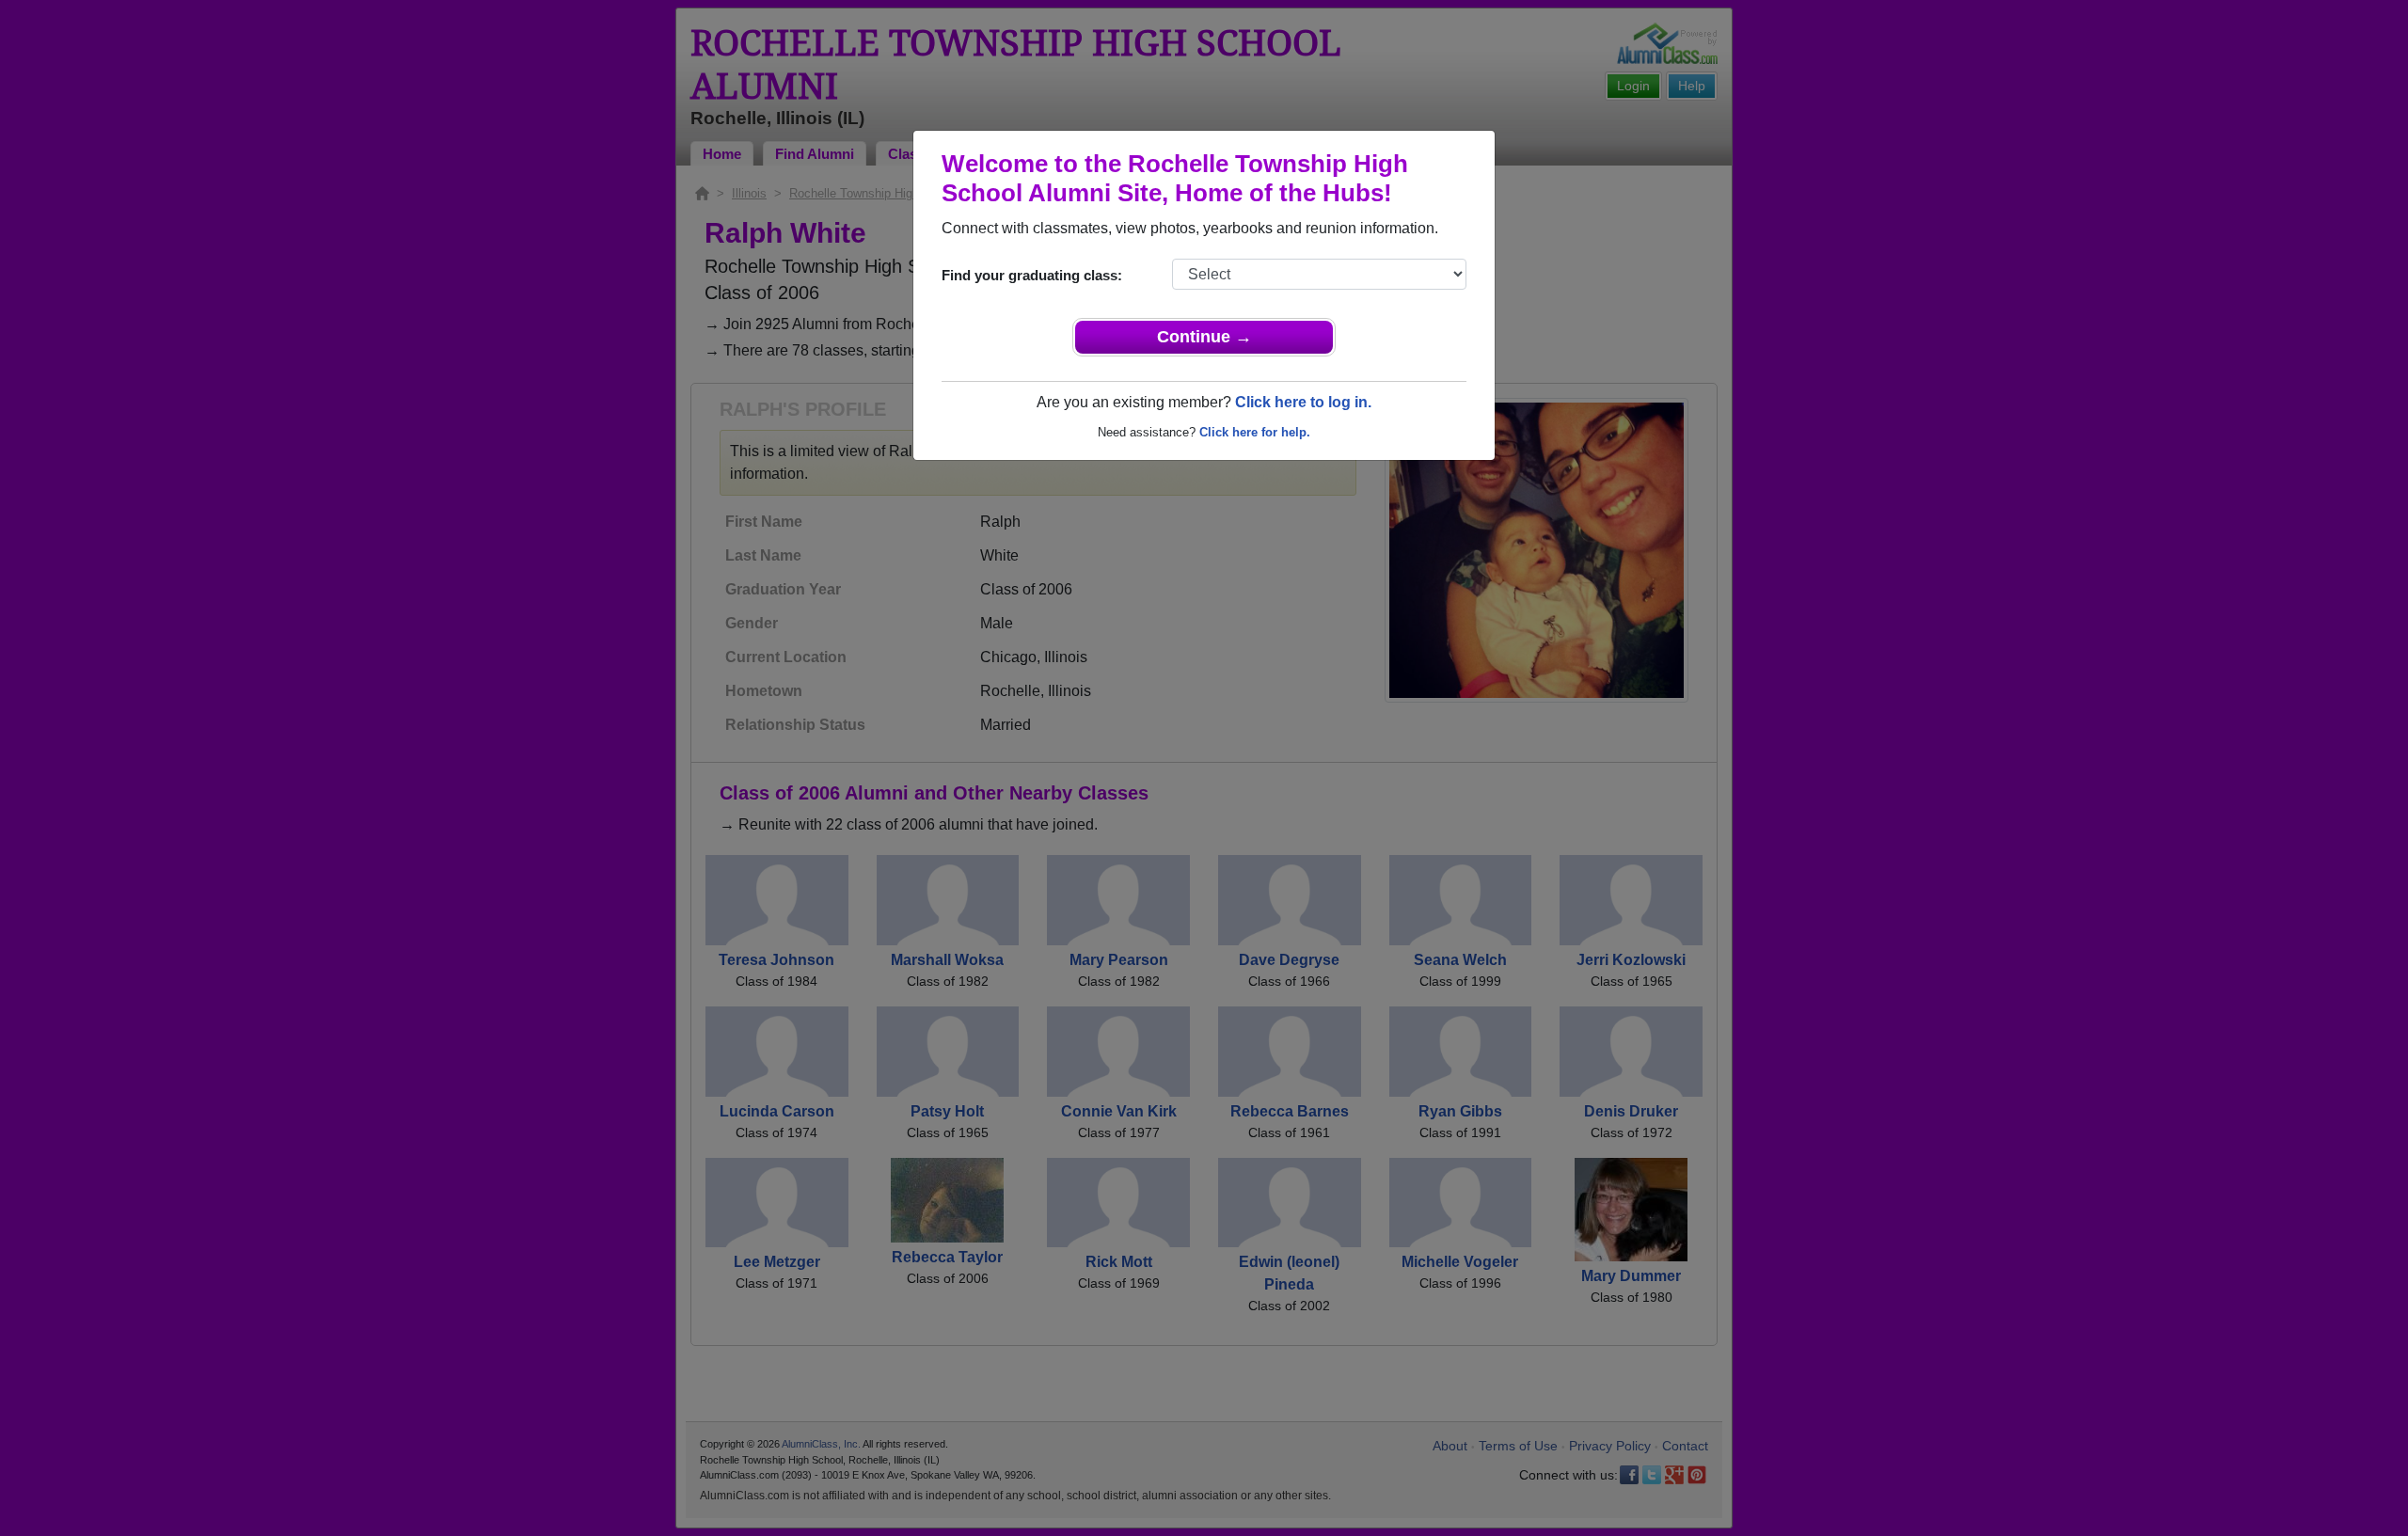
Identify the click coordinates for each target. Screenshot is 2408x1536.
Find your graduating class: (1032, 275)
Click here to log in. (1303, 402)
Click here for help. (1255, 432)
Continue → (1204, 337)
